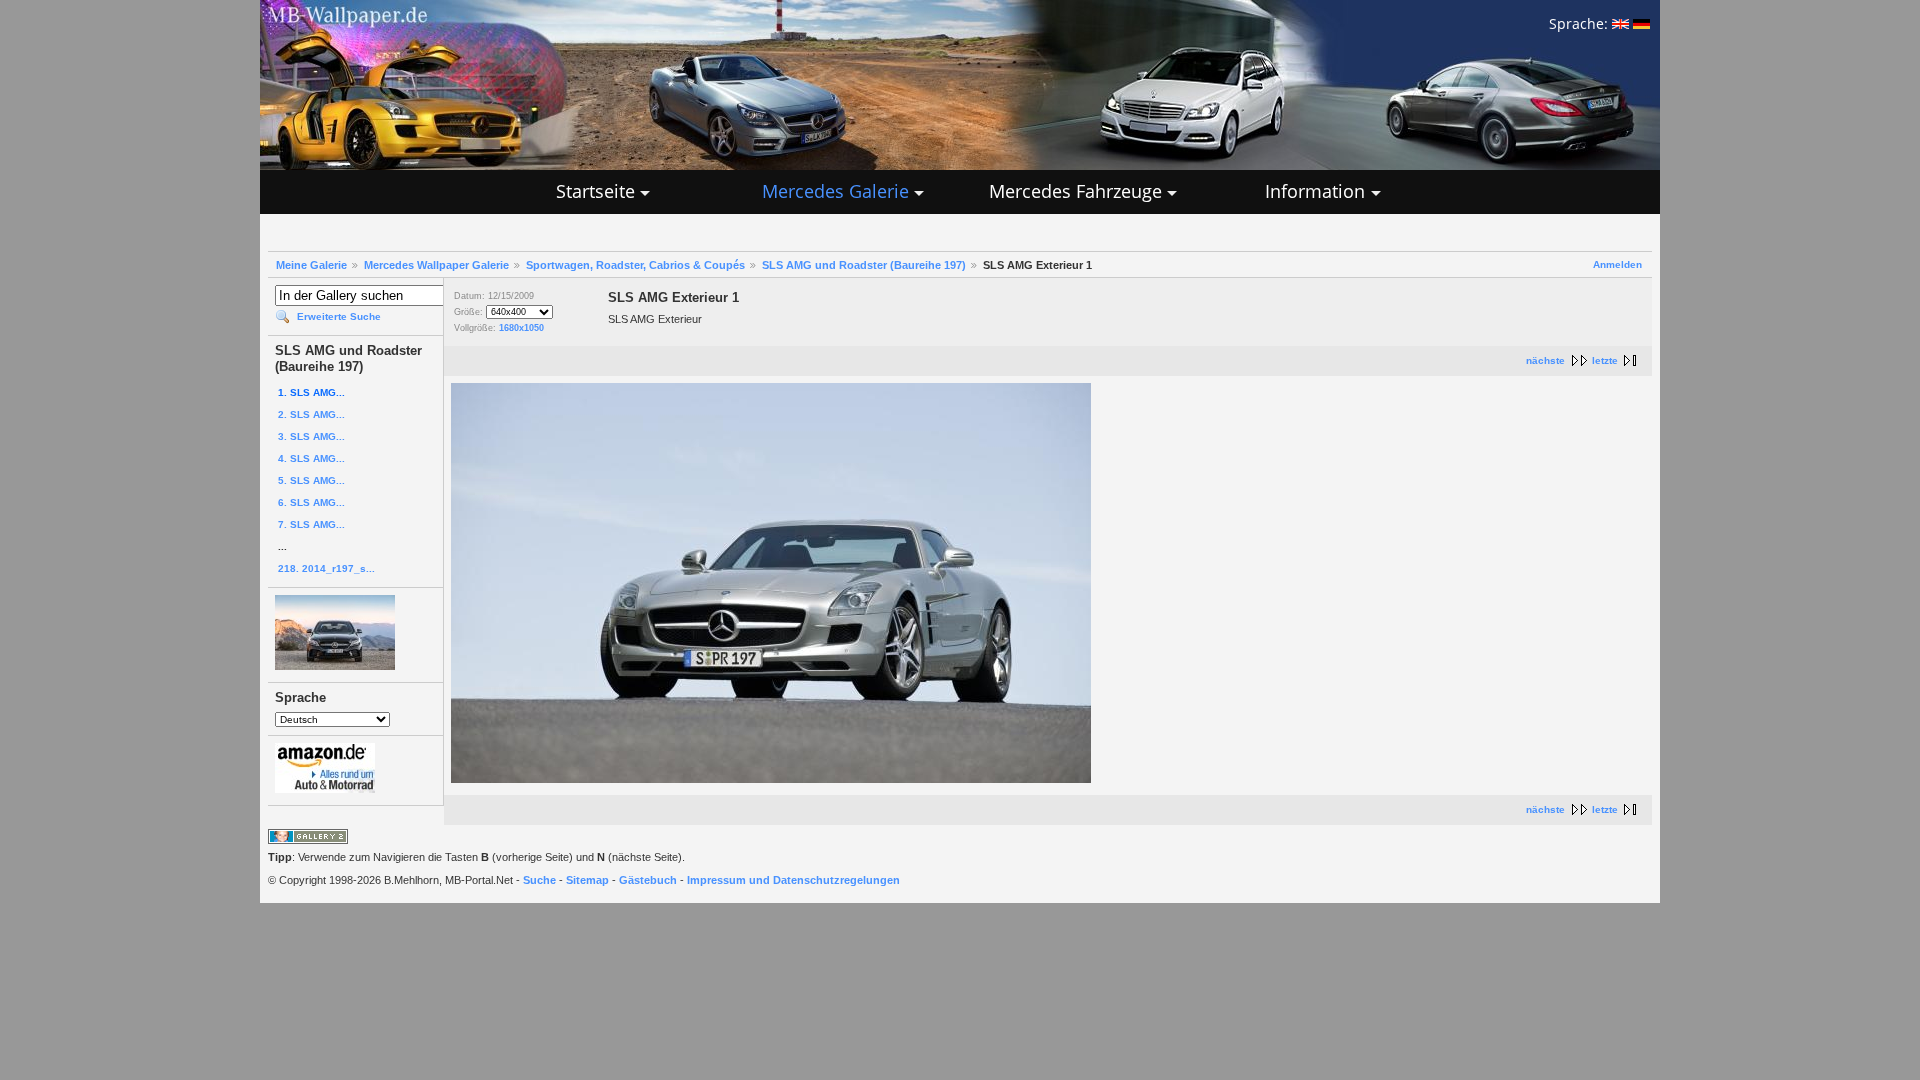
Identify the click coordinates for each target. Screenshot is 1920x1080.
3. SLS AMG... (311, 436)
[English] (1620, 23)
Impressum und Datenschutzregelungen (793, 880)
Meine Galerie (311, 265)
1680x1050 (521, 328)
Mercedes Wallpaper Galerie (436, 265)
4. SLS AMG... (311, 458)
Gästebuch (648, 880)
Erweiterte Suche (339, 316)
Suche (539, 880)
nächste (1545, 360)
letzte (1605, 360)
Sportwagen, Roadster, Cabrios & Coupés (635, 265)
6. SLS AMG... (311, 502)
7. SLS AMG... (311, 524)
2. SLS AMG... (311, 414)
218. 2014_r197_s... (326, 568)
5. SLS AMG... (311, 480)
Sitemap (587, 880)
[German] (1641, 23)
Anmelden (1617, 264)
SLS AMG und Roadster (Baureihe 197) (864, 265)
